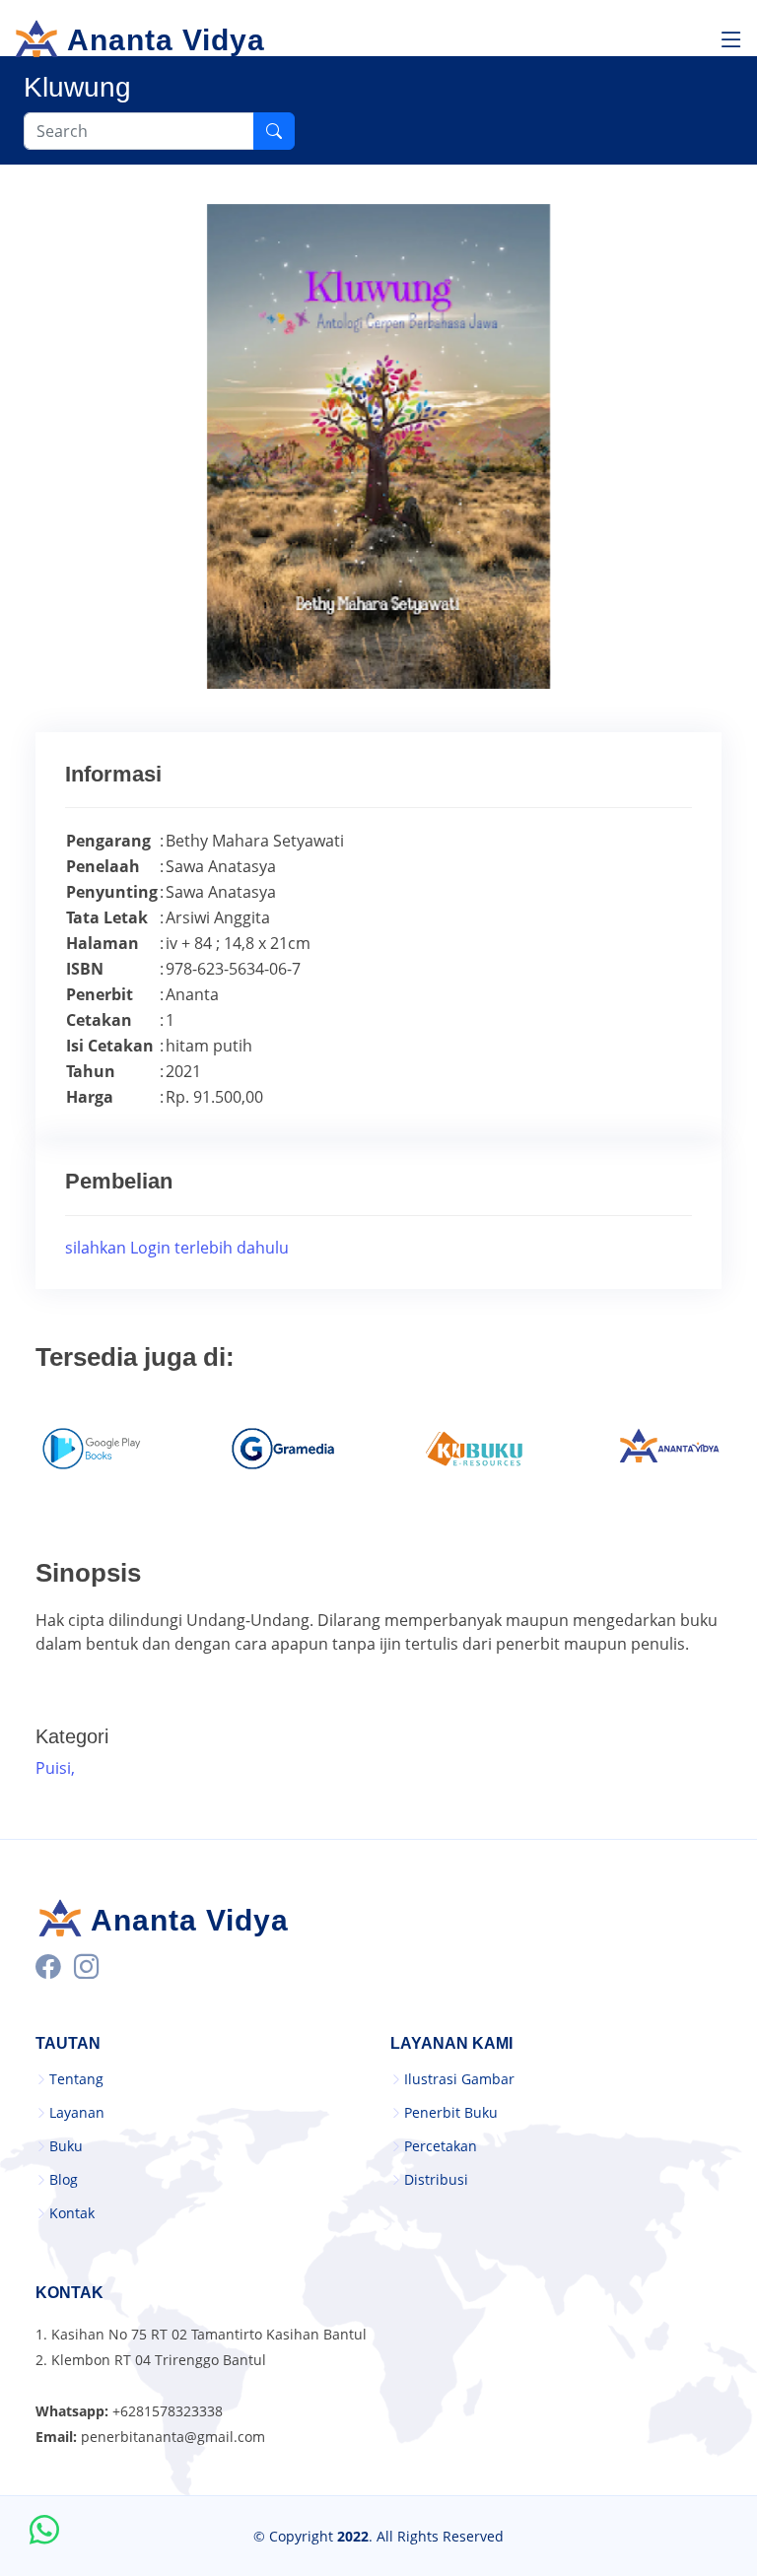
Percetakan (441, 2146)
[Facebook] (48, 1966)
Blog (64, 2180)
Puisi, (57, 1768)
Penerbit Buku (451, 2113)
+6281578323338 (168, 2411)
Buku (66, 2146)
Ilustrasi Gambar (459, 2079)
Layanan (77, 2113)
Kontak (72, 2213)
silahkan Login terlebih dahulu (177, 1248)
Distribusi (436, 2180)
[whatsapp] (44, 2532)
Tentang (76, 2079)
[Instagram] (86, 1966)
